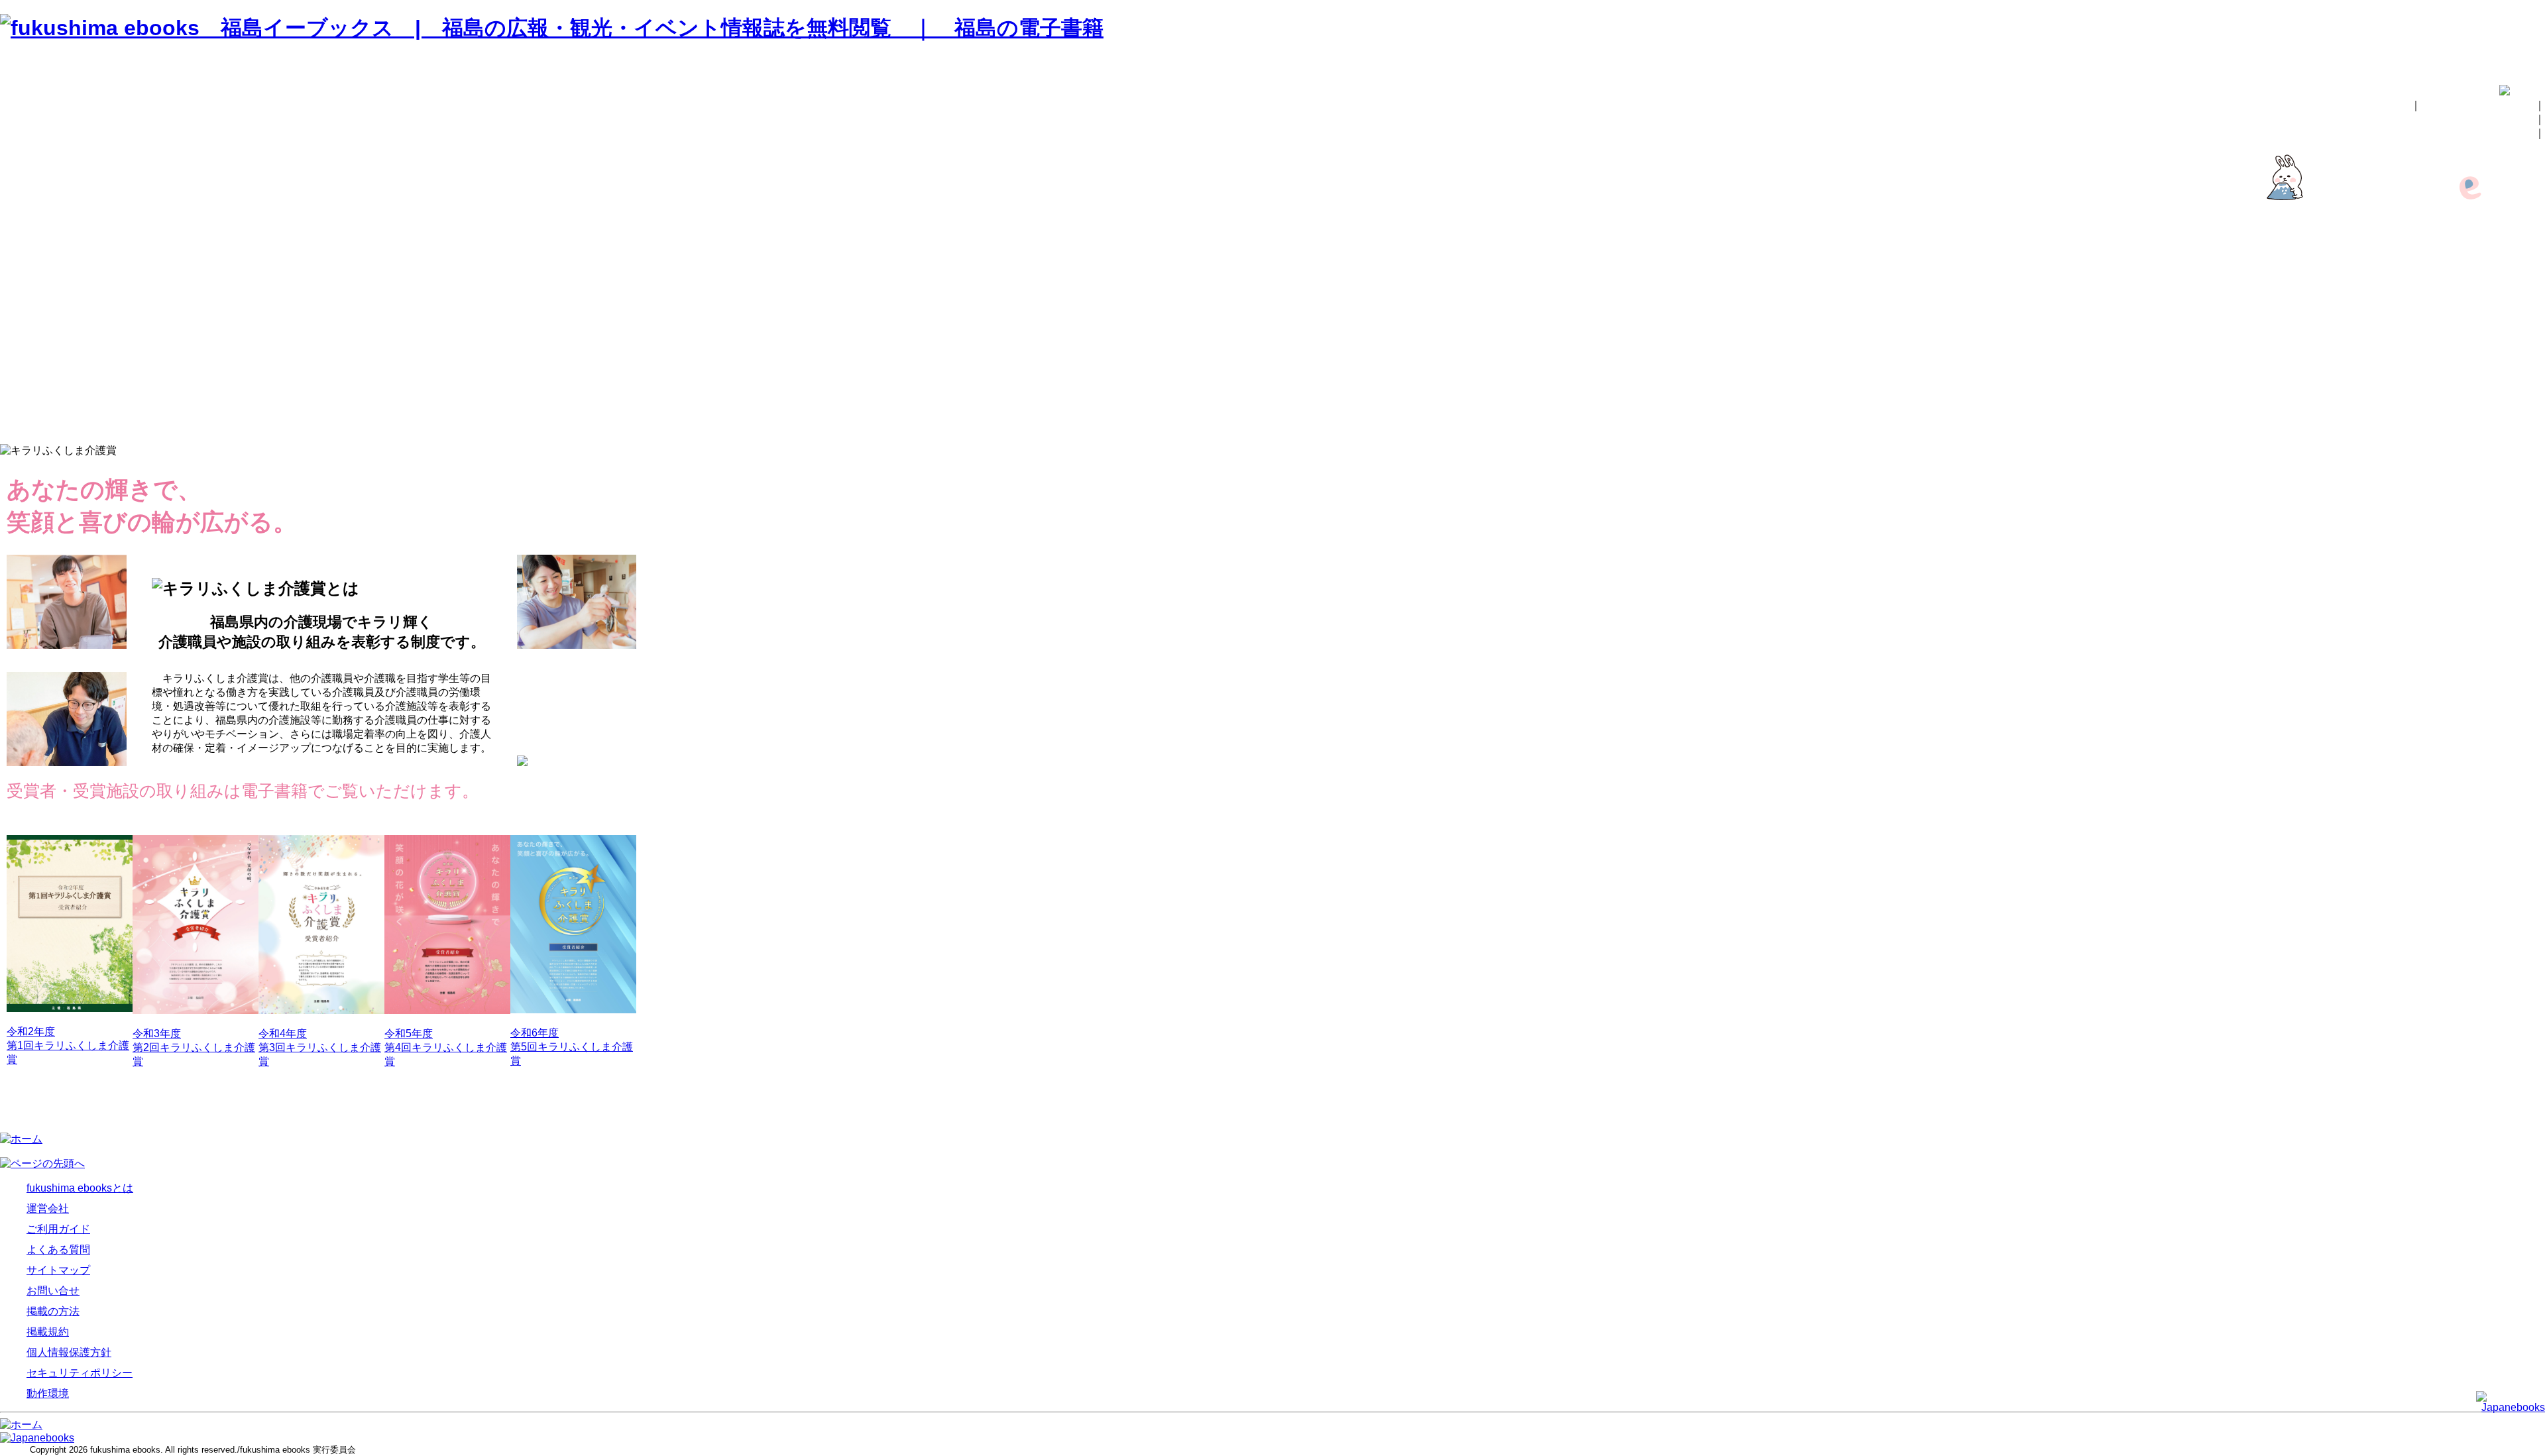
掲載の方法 (2505, 119)
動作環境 (2520, 415)
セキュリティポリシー (2489, 401)
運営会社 (2520, 290)
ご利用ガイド (2510, 304)
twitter (2528, 263)
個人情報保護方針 (2499, 387)
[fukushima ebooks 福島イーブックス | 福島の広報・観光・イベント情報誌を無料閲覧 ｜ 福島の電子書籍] (552, 28)
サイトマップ (2510, 332)
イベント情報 (2510, 238)
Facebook (2518, 252)
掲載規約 (2520, 373)
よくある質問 (2510, 318)
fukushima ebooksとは (2478, 105)
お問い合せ (2505, 133)
